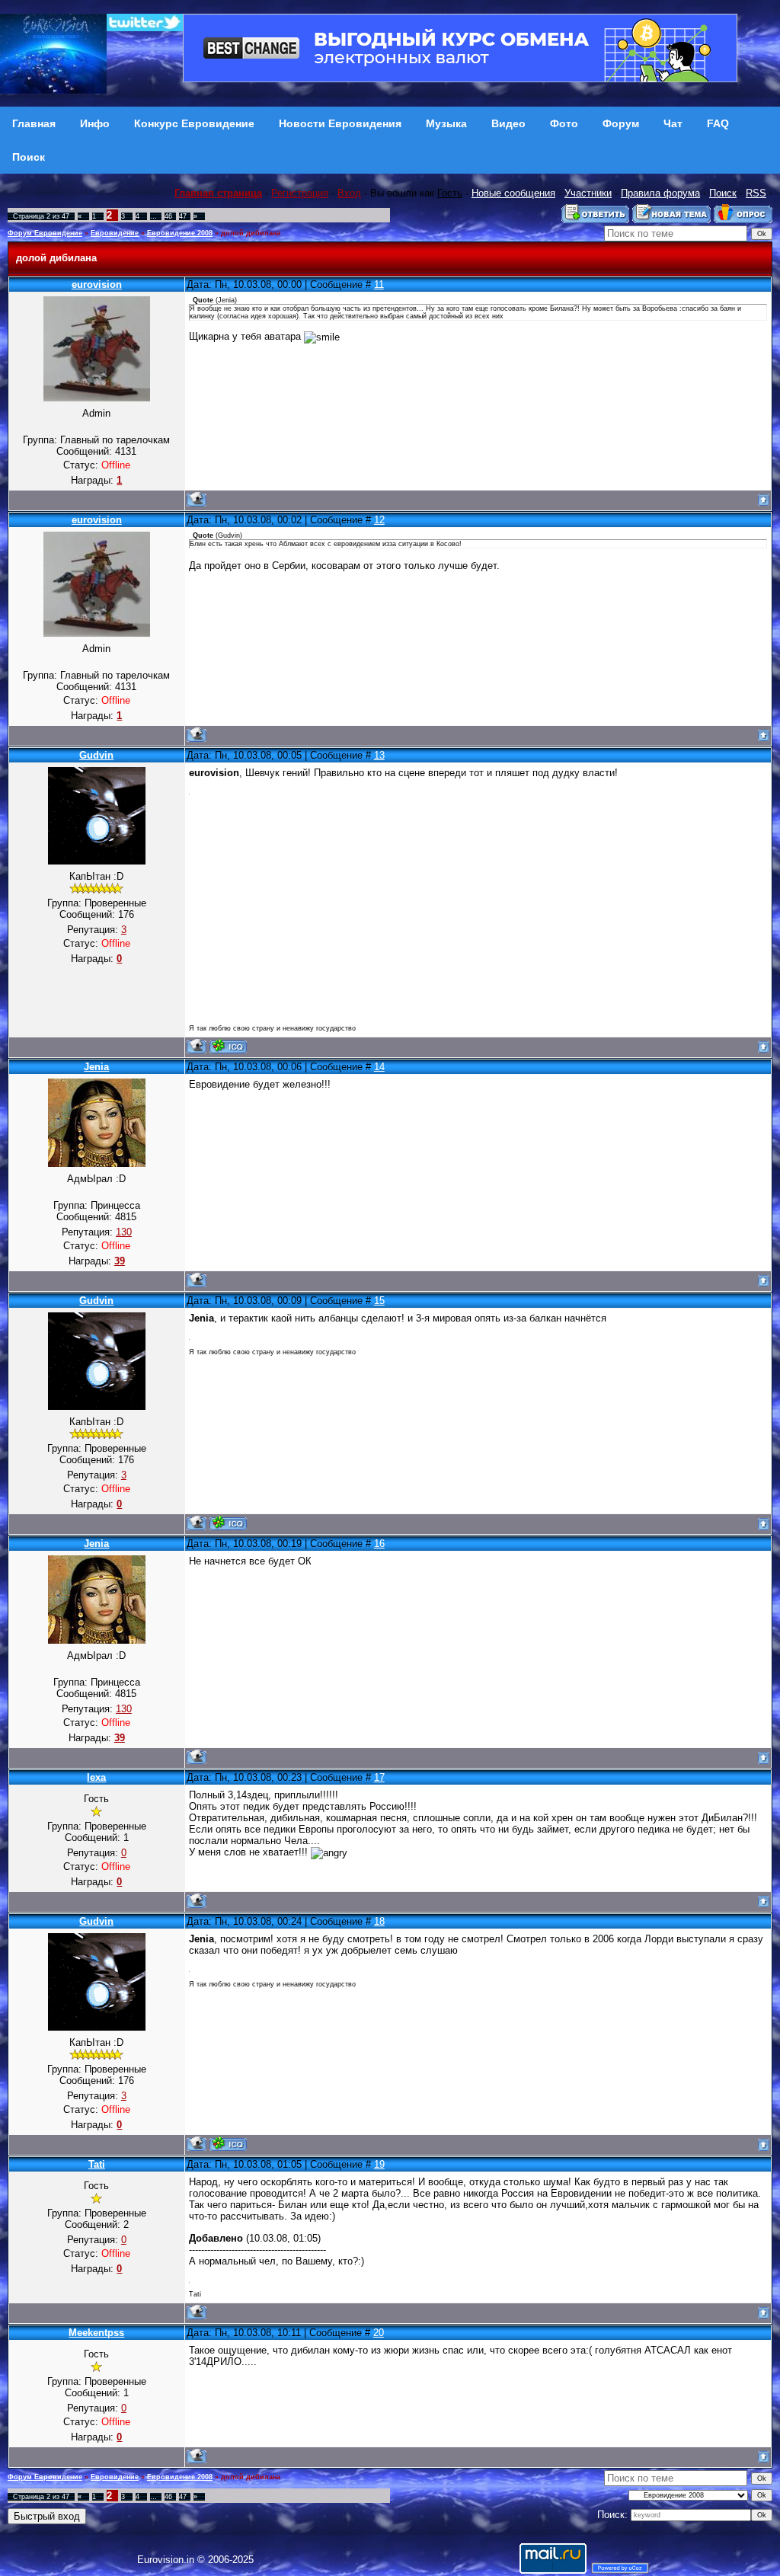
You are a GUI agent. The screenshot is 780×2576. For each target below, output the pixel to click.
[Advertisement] (478, 909)
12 (379, 520)
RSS (756, 193)
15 (379, 1301)
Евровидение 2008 (180, 233)
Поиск (723, 193)
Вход (349, 193)
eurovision (97, 284)
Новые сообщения (513, 193)
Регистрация (300, 193)
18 (379, 1921)
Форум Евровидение (45, 233)
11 (379, 284)
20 (379, 2333)
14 (379, 1067)
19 (379, 2164)
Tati (97, 2164)
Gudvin (96, 755)
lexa (96, 1777)
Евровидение (115, 233)
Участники (588, 193)
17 (379, 1777)
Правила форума (660, 193)
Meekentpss (96, 2333)
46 (168, 216)
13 (379, 755)
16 (379, 1544)
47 (183, 216)
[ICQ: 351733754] (228, 1046)
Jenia (96, 1067)
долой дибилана (251, 233)
